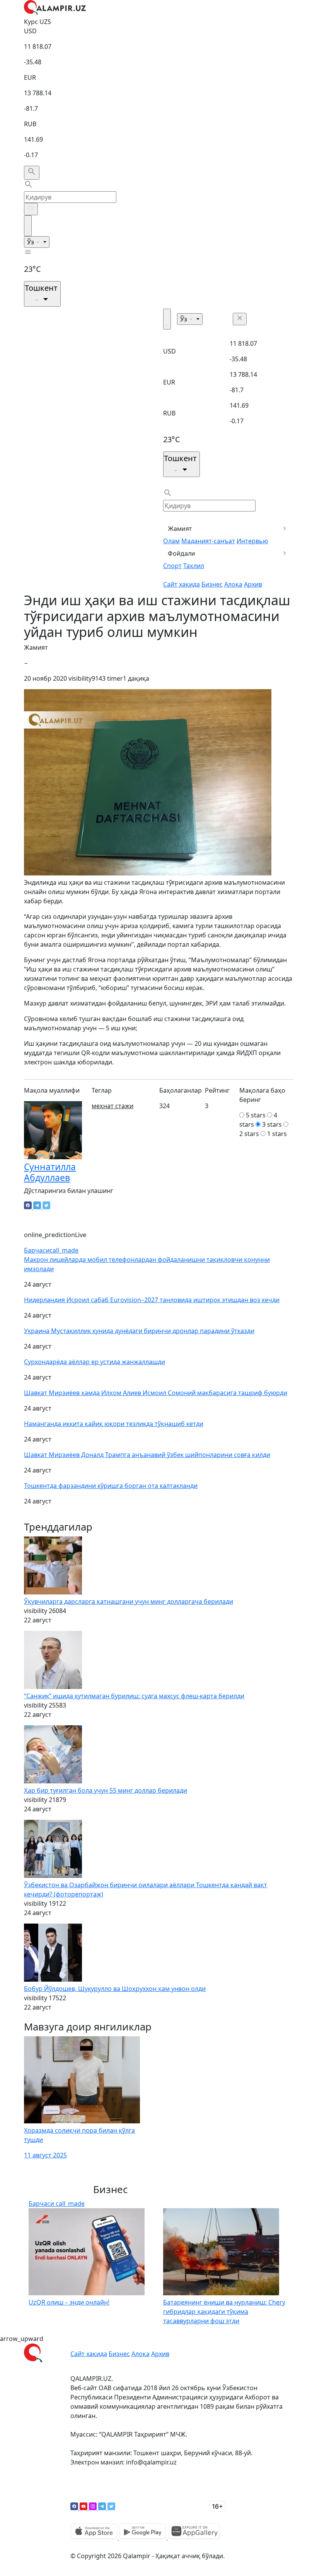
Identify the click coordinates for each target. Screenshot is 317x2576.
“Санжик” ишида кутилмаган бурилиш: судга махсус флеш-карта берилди (134, 1696)
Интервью (252, 541)
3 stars (272, 1124)
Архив (253, 584)
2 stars (249, 1134)
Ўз (31, 242)
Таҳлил (194, 566)
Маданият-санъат (208, 541)
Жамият (180, 529)
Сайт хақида (182, 584)
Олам (171, 541)
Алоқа (233, 584)
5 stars (256, 1115)
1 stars (277, 1134)
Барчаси (51, 1250)
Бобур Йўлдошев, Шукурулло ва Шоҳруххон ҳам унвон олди (115, 1989)
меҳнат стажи (112, 1106)
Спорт (172, 566)
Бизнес (212, 584)
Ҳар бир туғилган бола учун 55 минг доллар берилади (106, 1790)
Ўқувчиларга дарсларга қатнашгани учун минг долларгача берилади (129, 1601)
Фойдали (182, 553)
